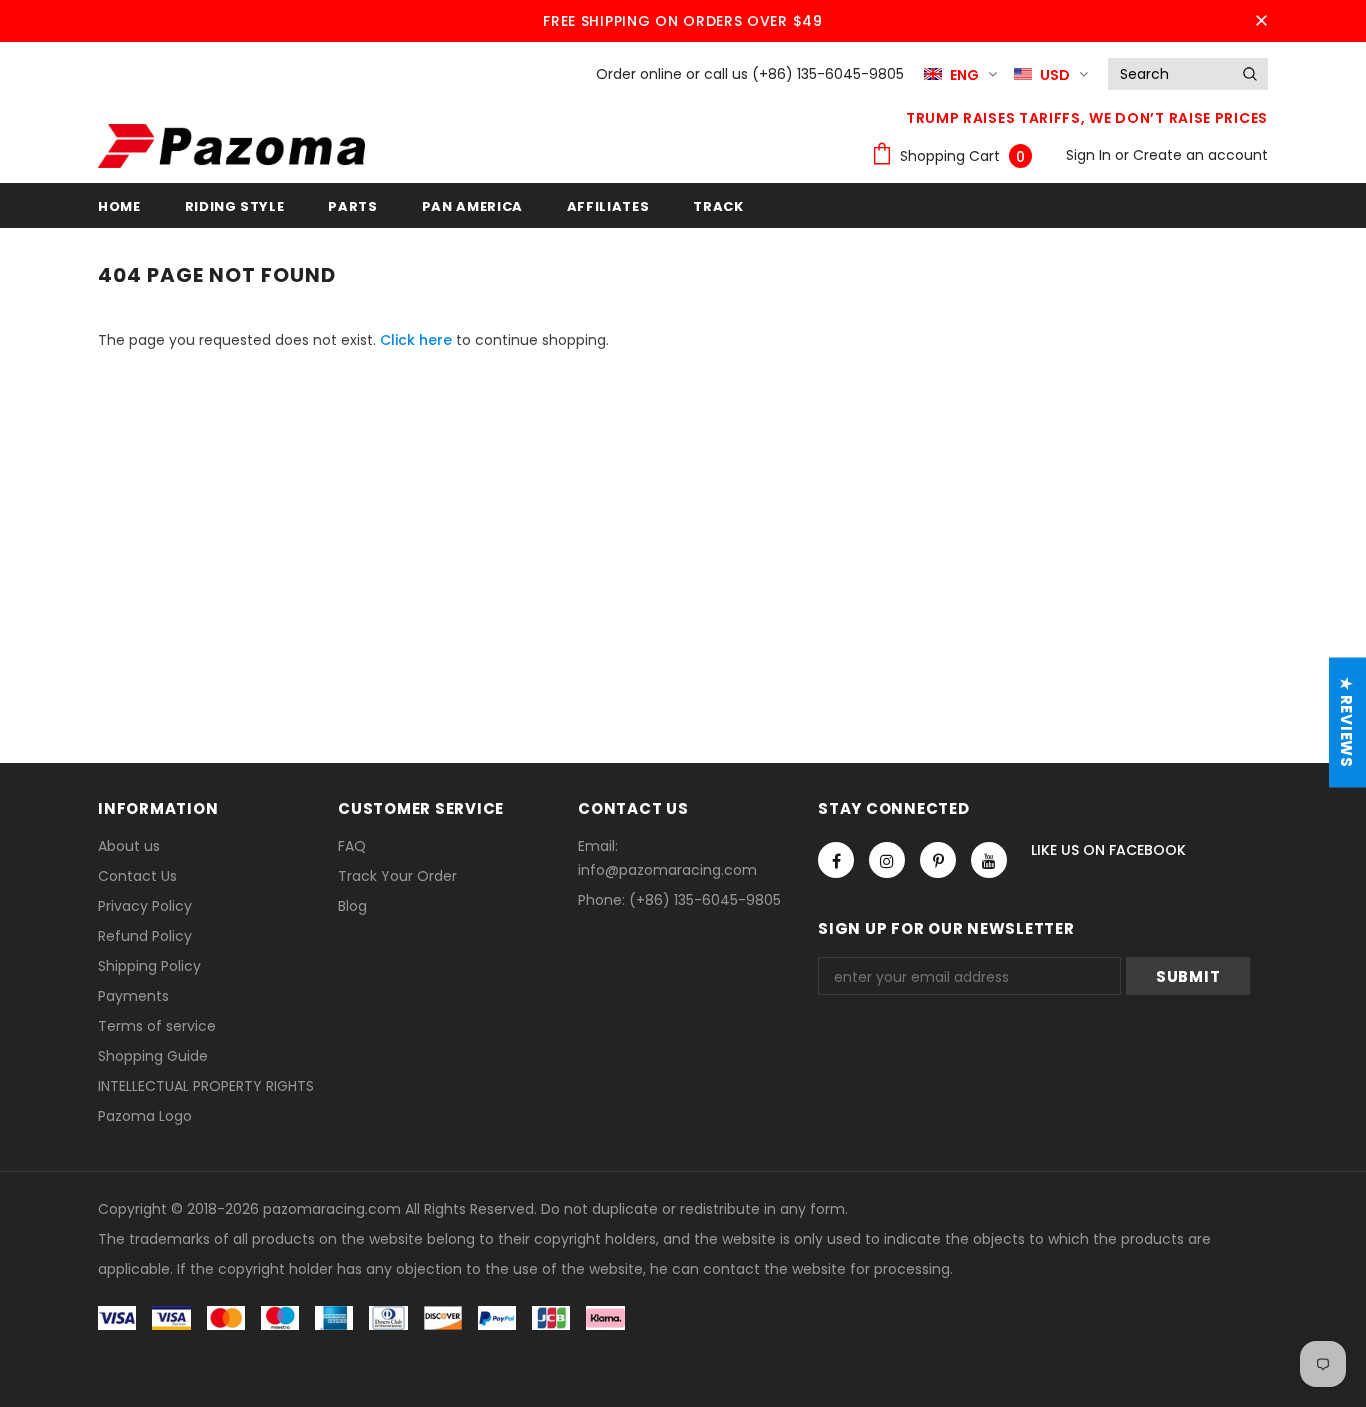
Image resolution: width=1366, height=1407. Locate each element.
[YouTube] (989, 860)
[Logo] (231, 146)
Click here (418, 340)
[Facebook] (836, 860)
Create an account (1200, 155)
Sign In (1090, 155)
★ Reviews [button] (1346, 722)
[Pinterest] (938, 860)
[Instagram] (887, 860)
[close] (1261, 21)
